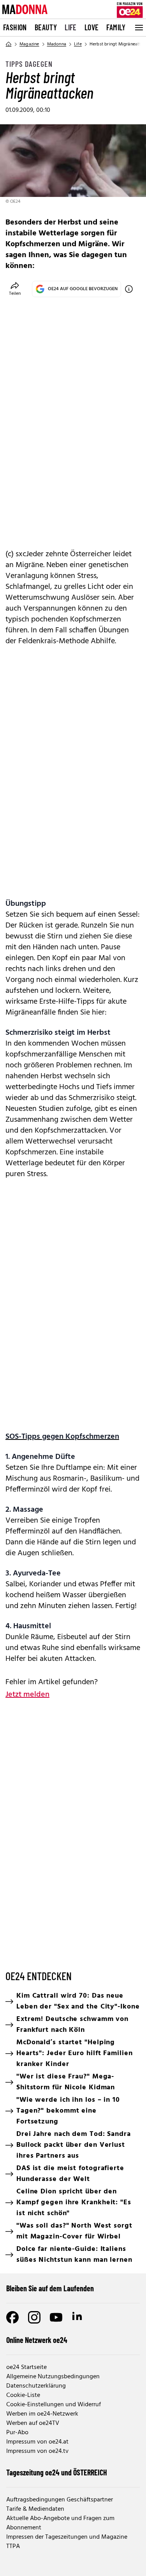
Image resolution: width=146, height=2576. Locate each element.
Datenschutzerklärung (36, 2386)
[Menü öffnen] (138, 28)
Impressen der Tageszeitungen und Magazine (67, 2537)
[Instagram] (34, 2317)
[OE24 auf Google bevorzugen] (129, 289)
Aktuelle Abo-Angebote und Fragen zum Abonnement (60, 2523)
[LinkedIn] (78, 2317)
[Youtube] (56, 2317)
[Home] (9, 44)
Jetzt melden (27, 1695)
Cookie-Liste (23, 2395)
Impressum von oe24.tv (37, 2451)
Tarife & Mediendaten (35, 2509)
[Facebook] (12, 2317)
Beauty (46, 27)
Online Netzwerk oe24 (37, 2340)
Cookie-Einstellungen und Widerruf (54, 2405)
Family (116, 27)
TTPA (13, 2546)
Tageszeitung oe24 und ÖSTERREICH (57, 2472)
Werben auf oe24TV (33, 2423)
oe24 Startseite (26, 2367)
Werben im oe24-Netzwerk (42, 2414)
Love (92, 27)
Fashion (15, 27)
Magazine (29, 44)
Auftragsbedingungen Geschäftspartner (60, 2500)
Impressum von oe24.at (37, 2442)
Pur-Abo (17, 2433)
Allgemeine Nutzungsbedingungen (53, 2377)
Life (71, 27)
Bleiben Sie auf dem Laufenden (50, 2288)
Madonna (57, 44)
